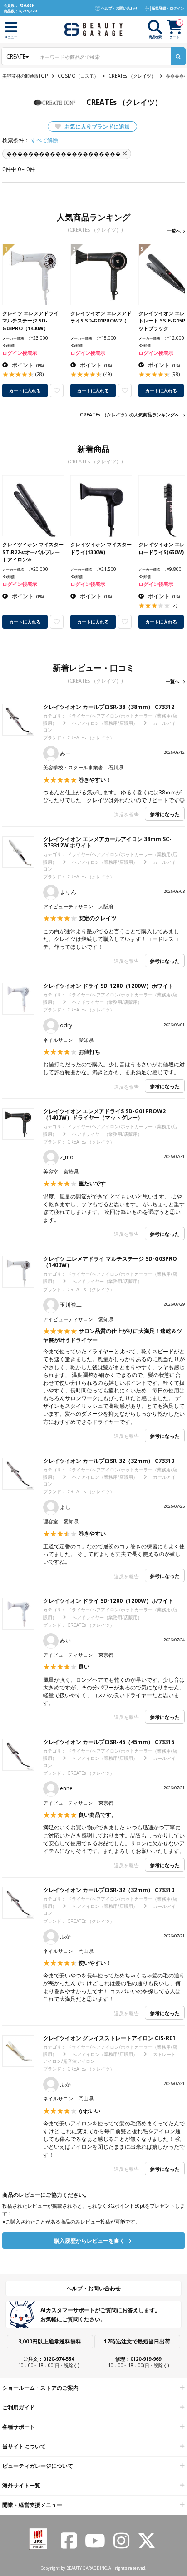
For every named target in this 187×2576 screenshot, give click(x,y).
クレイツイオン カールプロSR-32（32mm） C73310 (109, 1461)
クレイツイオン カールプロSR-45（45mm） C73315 (109, 1742)
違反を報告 (126, 815)
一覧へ (174, 231)
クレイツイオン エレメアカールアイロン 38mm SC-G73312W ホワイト (107, 842)
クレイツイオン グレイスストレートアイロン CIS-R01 (109, 2038)
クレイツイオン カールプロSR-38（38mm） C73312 (109, 707)
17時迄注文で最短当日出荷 (137, 2341)
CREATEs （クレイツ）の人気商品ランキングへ (130, 415)
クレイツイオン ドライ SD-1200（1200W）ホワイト (108, 986)
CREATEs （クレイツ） (132, 76)
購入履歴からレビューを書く (90, 2241)
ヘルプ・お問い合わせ (93, 2288)
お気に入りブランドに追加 (96, 126)
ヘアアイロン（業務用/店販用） (105, 723)
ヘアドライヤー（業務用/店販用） (107, 1002)
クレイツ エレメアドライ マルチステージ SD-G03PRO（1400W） (110, 1262)
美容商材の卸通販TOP (25, 76)
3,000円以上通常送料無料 (50, 2341)
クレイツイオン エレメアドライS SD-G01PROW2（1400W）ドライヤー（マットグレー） (104, 1114)
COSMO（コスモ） (78, 76)
